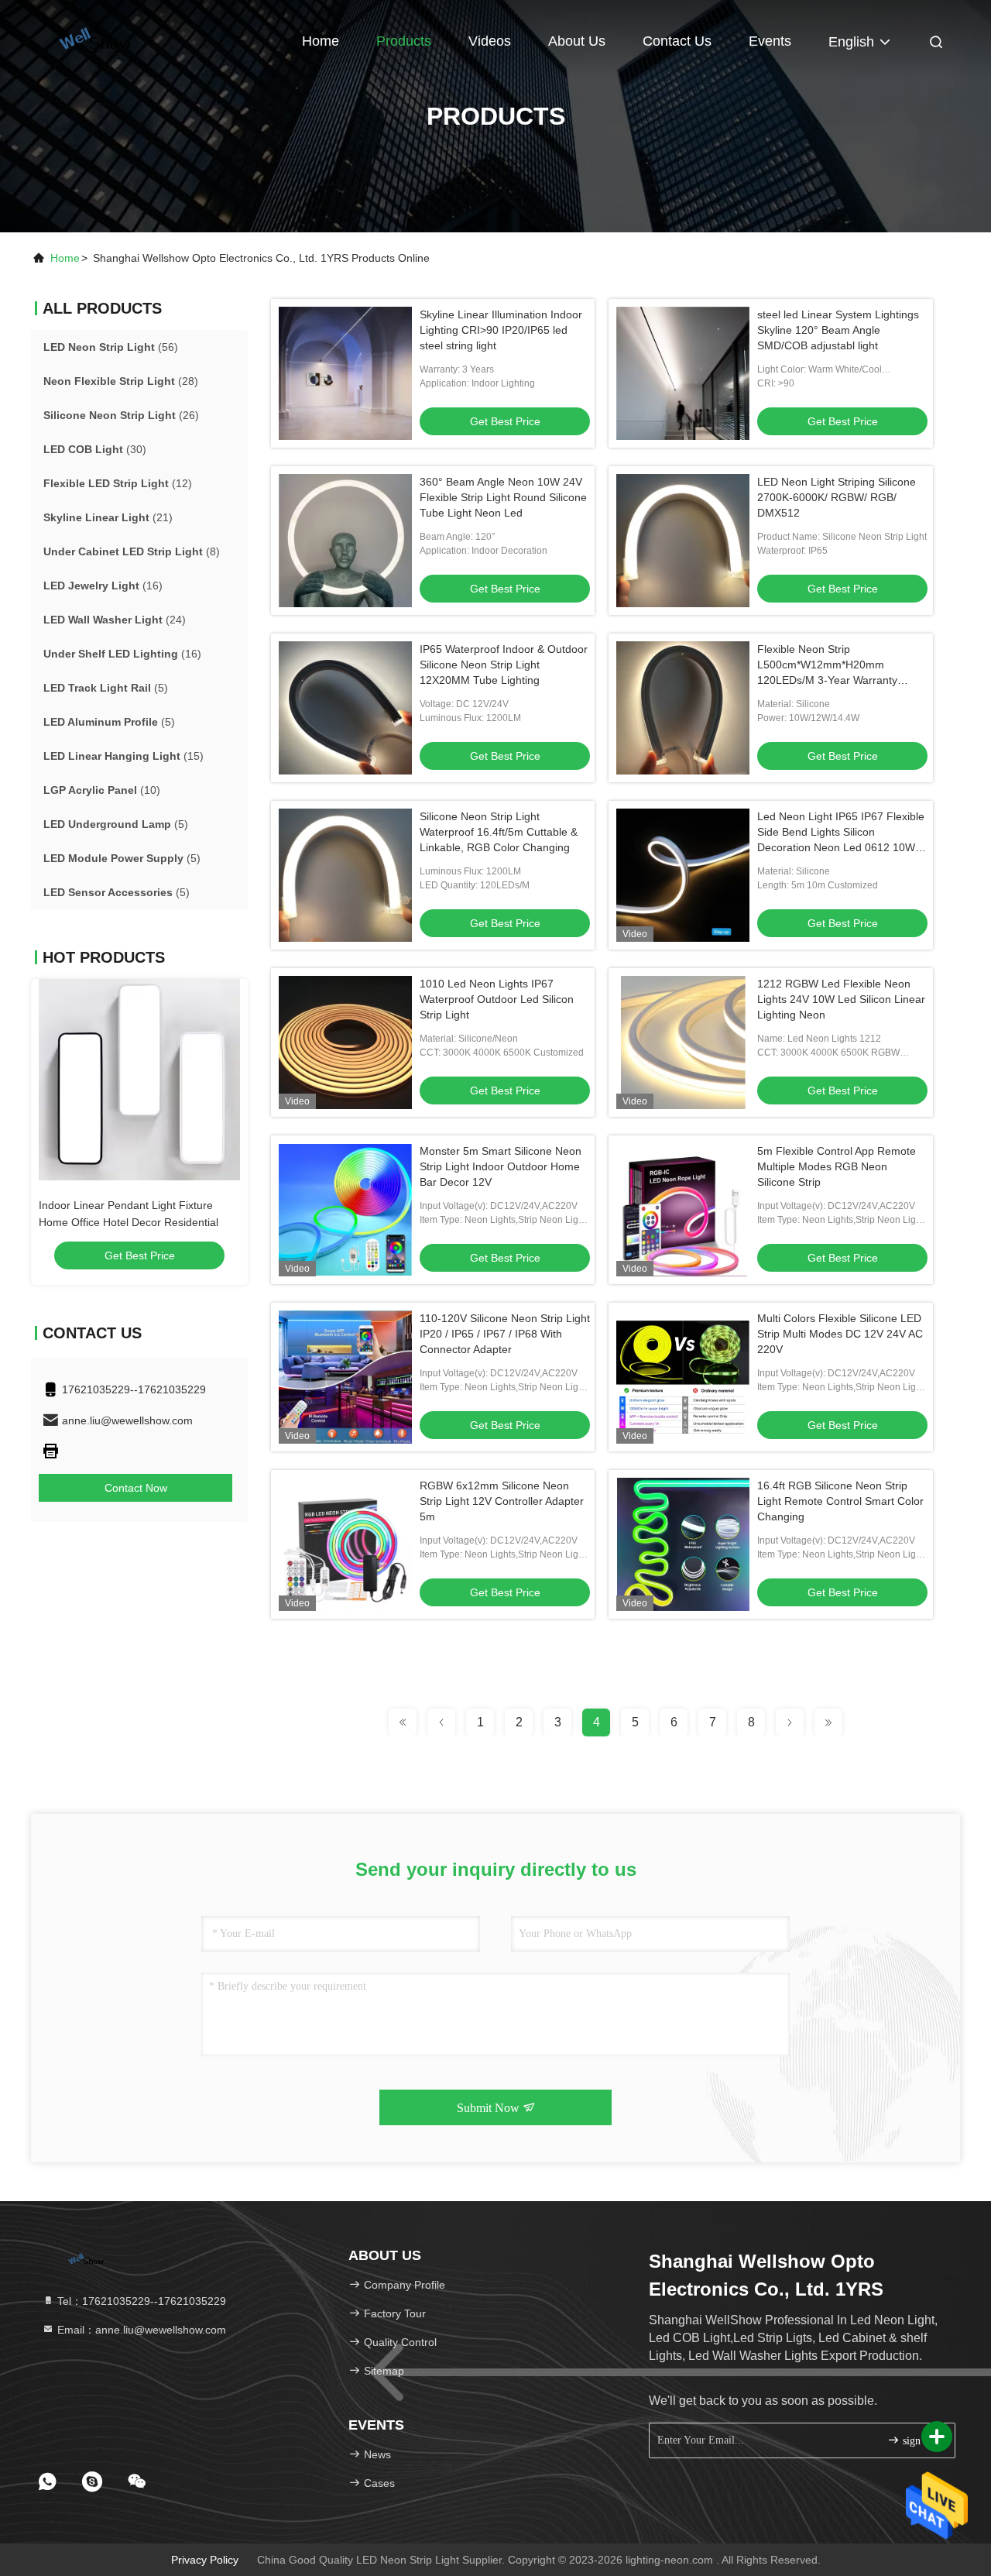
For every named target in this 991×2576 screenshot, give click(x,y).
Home (321, 41)
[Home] (93, 39)
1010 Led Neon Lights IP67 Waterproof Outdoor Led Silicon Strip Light (497, 999)
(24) (115, 620)
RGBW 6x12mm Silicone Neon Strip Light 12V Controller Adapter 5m (502, 1501)
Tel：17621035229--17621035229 (140, 2301)
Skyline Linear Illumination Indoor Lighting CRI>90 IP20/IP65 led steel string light (501, 330)
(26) (121, 415)
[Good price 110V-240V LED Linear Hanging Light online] (139, 1080)
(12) (118, 483)
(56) (111, 347)
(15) (123, 756)
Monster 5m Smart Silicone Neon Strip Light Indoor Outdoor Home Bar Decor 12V (501, 1166)
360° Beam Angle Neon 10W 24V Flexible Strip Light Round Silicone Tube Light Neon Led (503, 497)
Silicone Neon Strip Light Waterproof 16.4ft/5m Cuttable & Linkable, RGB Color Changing (499, 832)
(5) (106, 688)
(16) (103, 586)
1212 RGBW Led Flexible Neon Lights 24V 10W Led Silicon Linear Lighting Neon (841, 999)
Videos (490, 41)
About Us (577, 41)
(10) (102, 790)
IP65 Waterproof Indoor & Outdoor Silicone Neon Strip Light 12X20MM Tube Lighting (504, 665)
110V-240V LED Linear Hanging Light (130, 1205)
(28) (121, 381)
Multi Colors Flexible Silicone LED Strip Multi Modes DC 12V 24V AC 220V (840, 1334)
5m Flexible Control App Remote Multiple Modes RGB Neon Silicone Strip (837, 1166)
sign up (917, 2441)
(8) (132, 551)
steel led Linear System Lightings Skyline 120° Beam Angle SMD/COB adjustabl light (838, 330)
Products (404, 41)
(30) (95, 449)
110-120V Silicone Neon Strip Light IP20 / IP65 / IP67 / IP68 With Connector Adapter (505, 1334)
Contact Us (677, 41)
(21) (108, 517)
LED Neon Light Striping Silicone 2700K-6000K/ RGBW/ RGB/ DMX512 (837, 497)
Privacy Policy (205, 2560)
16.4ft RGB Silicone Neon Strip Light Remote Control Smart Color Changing (840, 1501)
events (770, 41)
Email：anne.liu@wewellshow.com (140, 2330)
